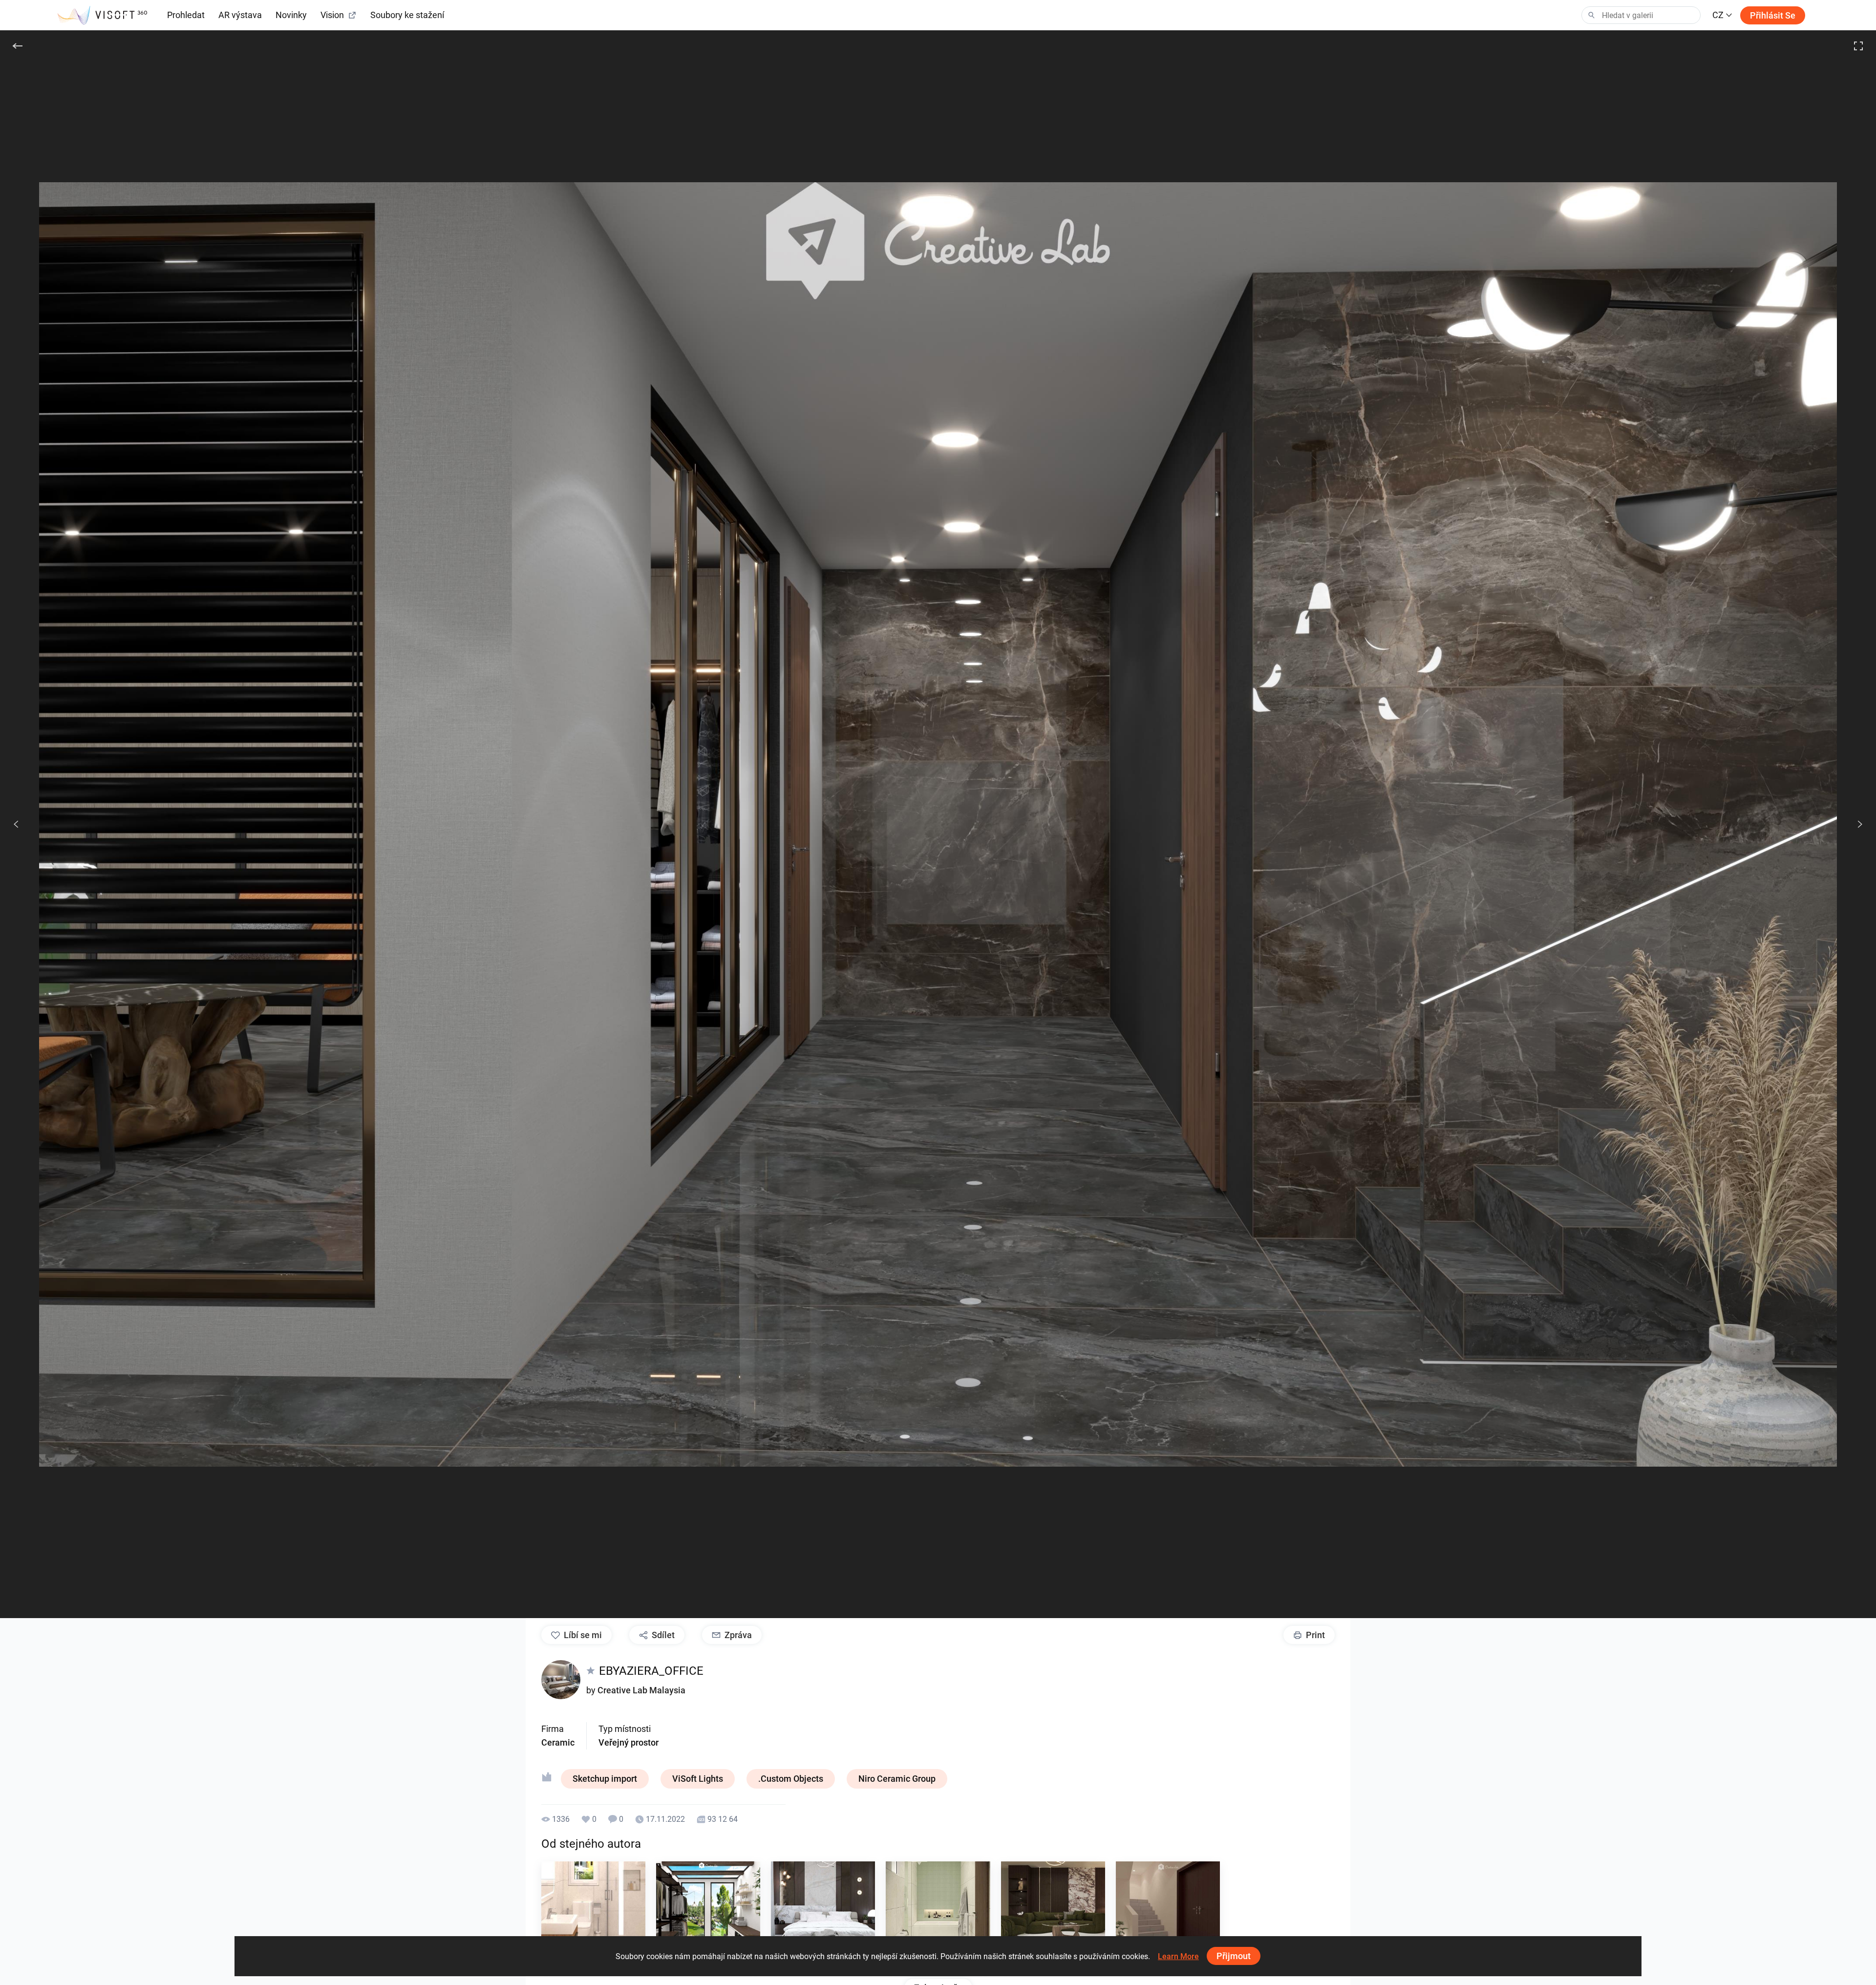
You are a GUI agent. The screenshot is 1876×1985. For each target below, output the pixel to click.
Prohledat (186, 15)
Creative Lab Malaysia (641, 1690)
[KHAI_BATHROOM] (593, 1913)
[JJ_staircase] (1168, 1913)
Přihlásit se (1773, 15)
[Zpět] (18, 46)
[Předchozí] (16, 824)
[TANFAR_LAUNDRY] (708, 1913)
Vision (332, 15)
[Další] (1855, 824)
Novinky (291, 15)
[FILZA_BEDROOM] (823, 1913)
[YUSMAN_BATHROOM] (938, 1913)
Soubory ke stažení (407, 15)
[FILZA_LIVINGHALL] (1053, 1913)
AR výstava (240, 15)
